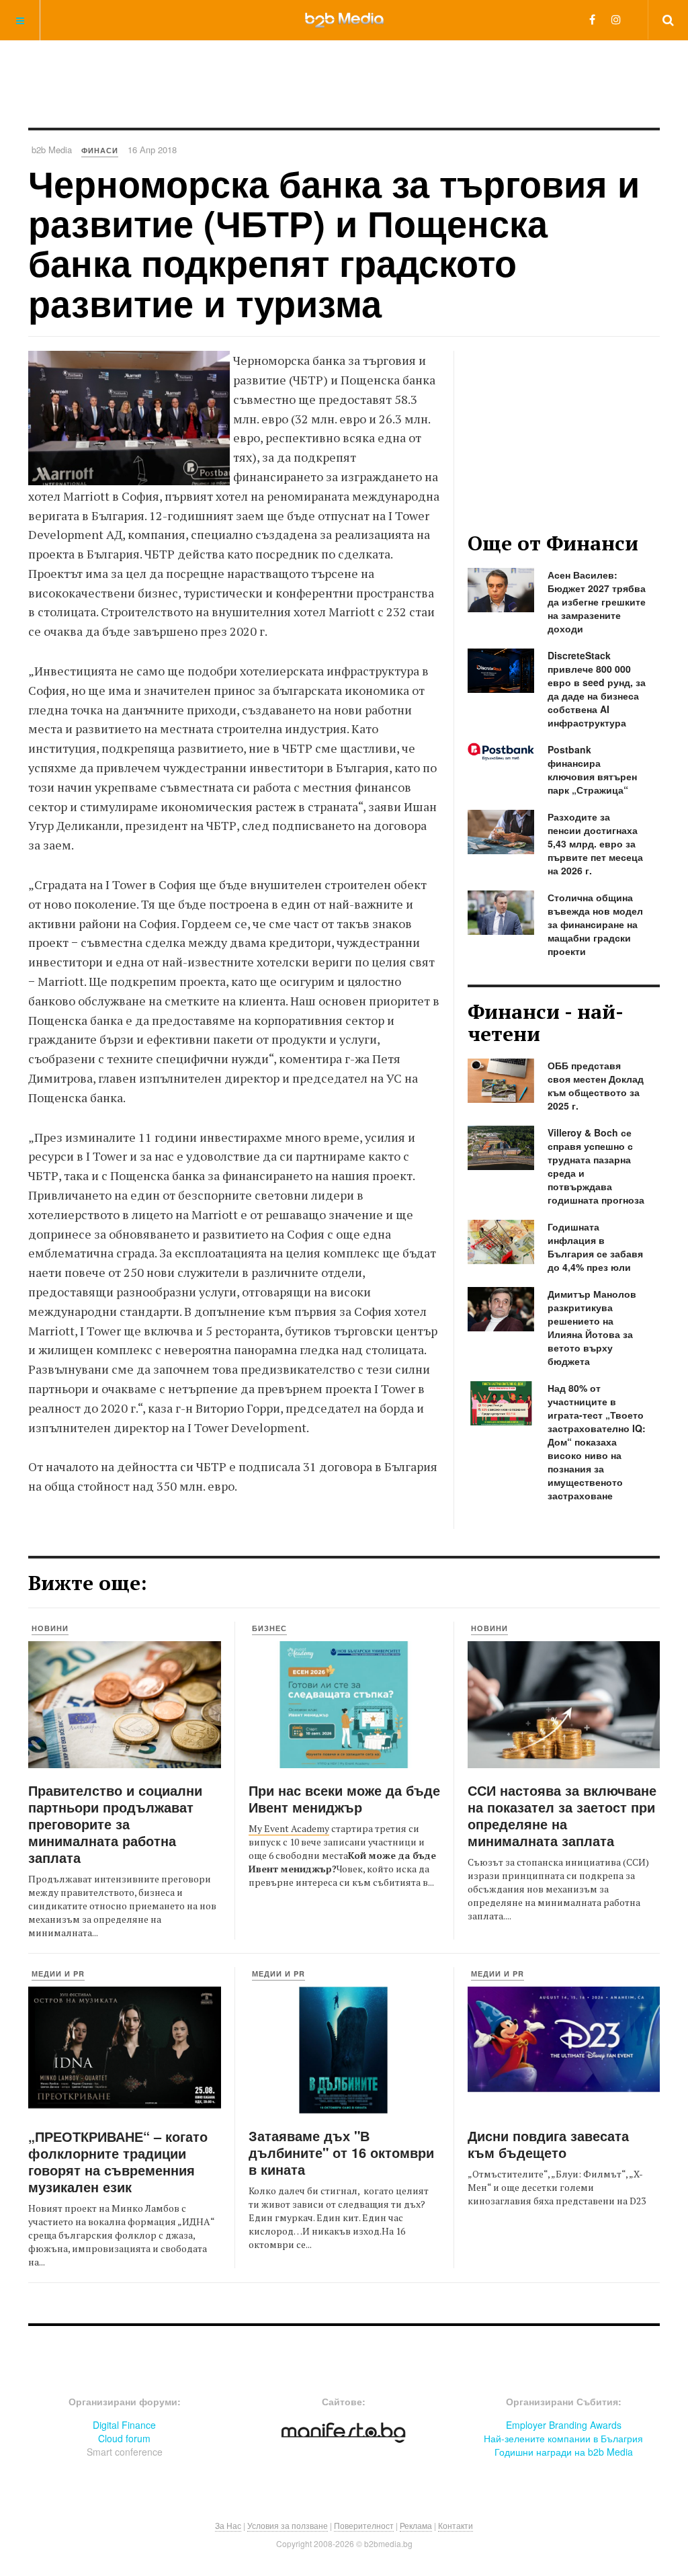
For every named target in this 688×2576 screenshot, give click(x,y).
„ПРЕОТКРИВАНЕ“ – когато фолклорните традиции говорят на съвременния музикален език (118, 2161)
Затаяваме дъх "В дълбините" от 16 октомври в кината (341, 2152)
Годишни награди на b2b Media (564, 2452)
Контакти (456, 2525)
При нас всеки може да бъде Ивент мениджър (344, 1798)
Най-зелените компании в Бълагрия (563, 2438)
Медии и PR (58, 1973)
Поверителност (364, 2525)
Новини (50, 1628)
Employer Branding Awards (564, 2425)
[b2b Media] (344, 19)
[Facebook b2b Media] (592, 19)
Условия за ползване (288, 2525)
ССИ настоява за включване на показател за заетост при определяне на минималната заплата (562, 1815)
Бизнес (269, 1628)
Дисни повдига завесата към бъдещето (548, 2144)
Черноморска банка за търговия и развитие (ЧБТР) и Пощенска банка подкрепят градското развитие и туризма (334, 243)
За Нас (228, 2525)
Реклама (416, 2525)
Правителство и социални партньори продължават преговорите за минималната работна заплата (115, 1824)
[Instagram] (616, 19)
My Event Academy (289, 1828)
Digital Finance (124, 2425)
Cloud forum (124, 2438)
